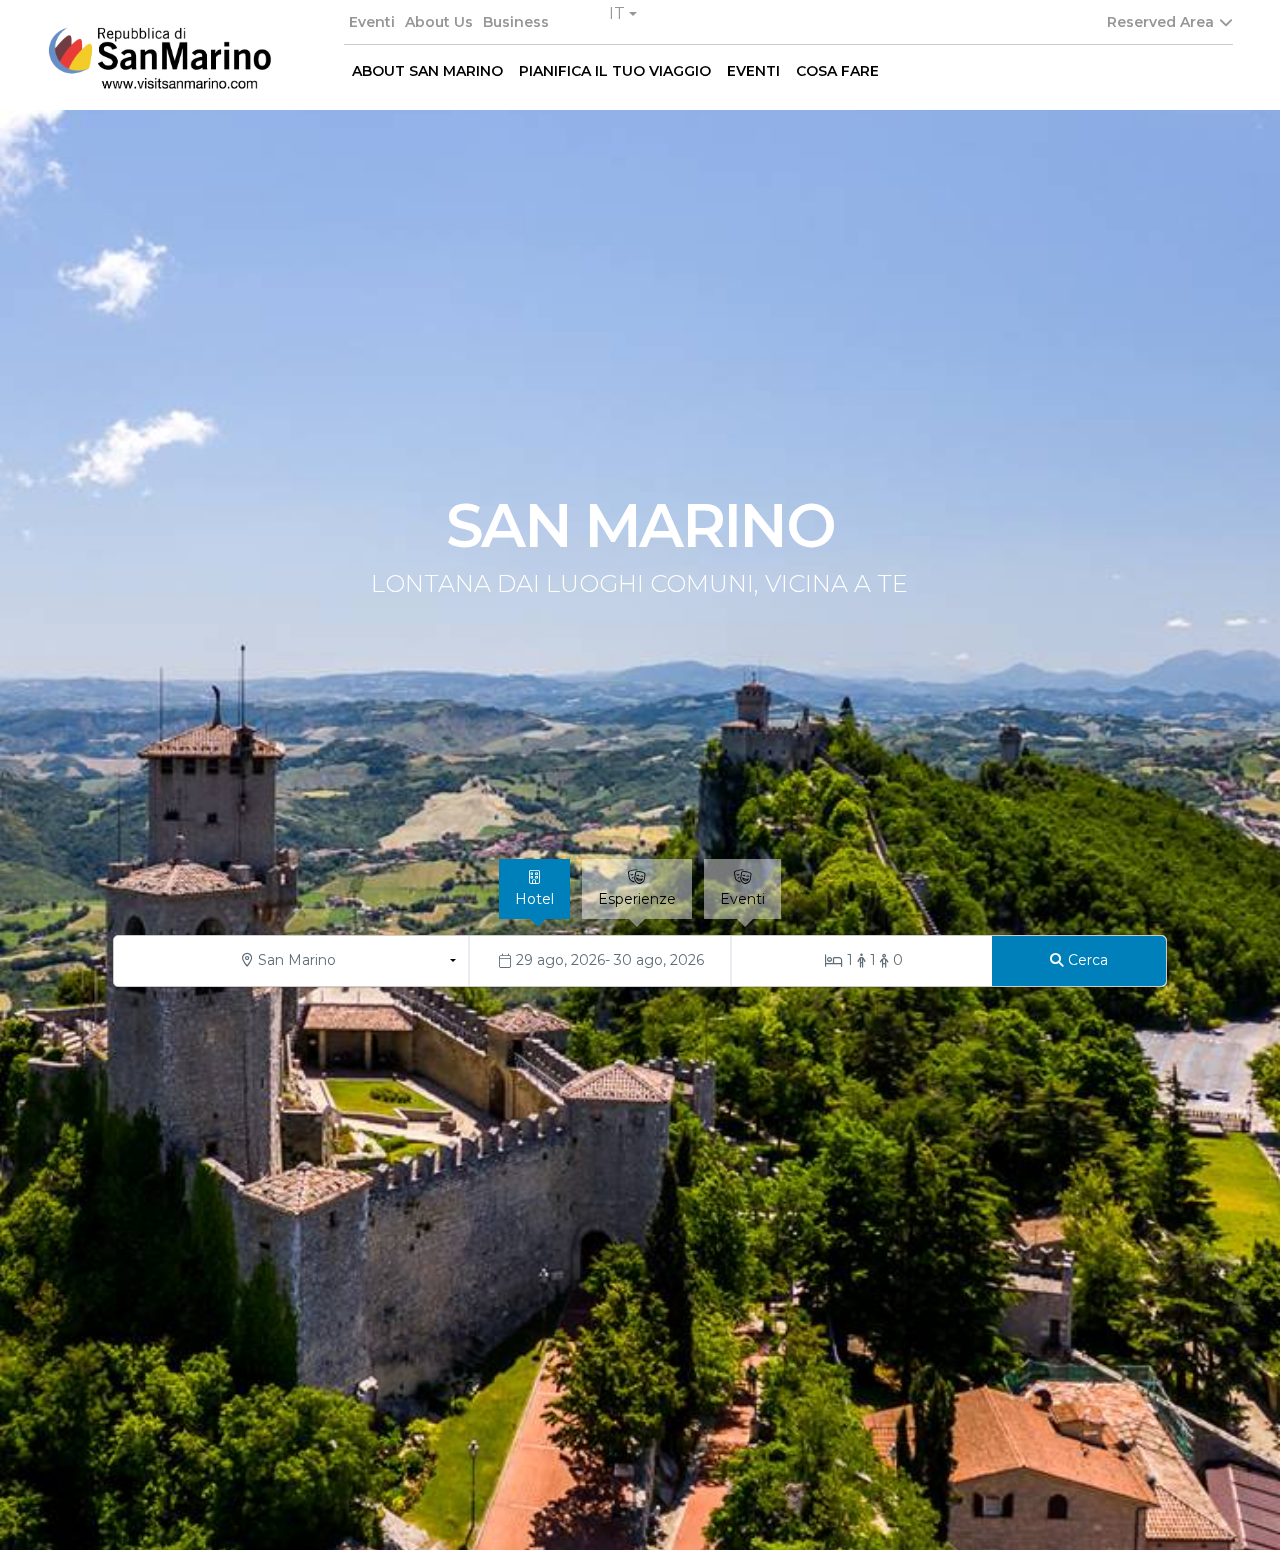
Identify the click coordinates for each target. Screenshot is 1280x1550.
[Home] (159, 58)
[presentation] (50, 890)
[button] (623, 14)
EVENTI (753, 71)
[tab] (534, 889)
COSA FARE (837, 71)
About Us (439, 22)
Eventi (372, 22)
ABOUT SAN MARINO (427, 71)
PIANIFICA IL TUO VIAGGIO (615, 71)
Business (516, 22)
